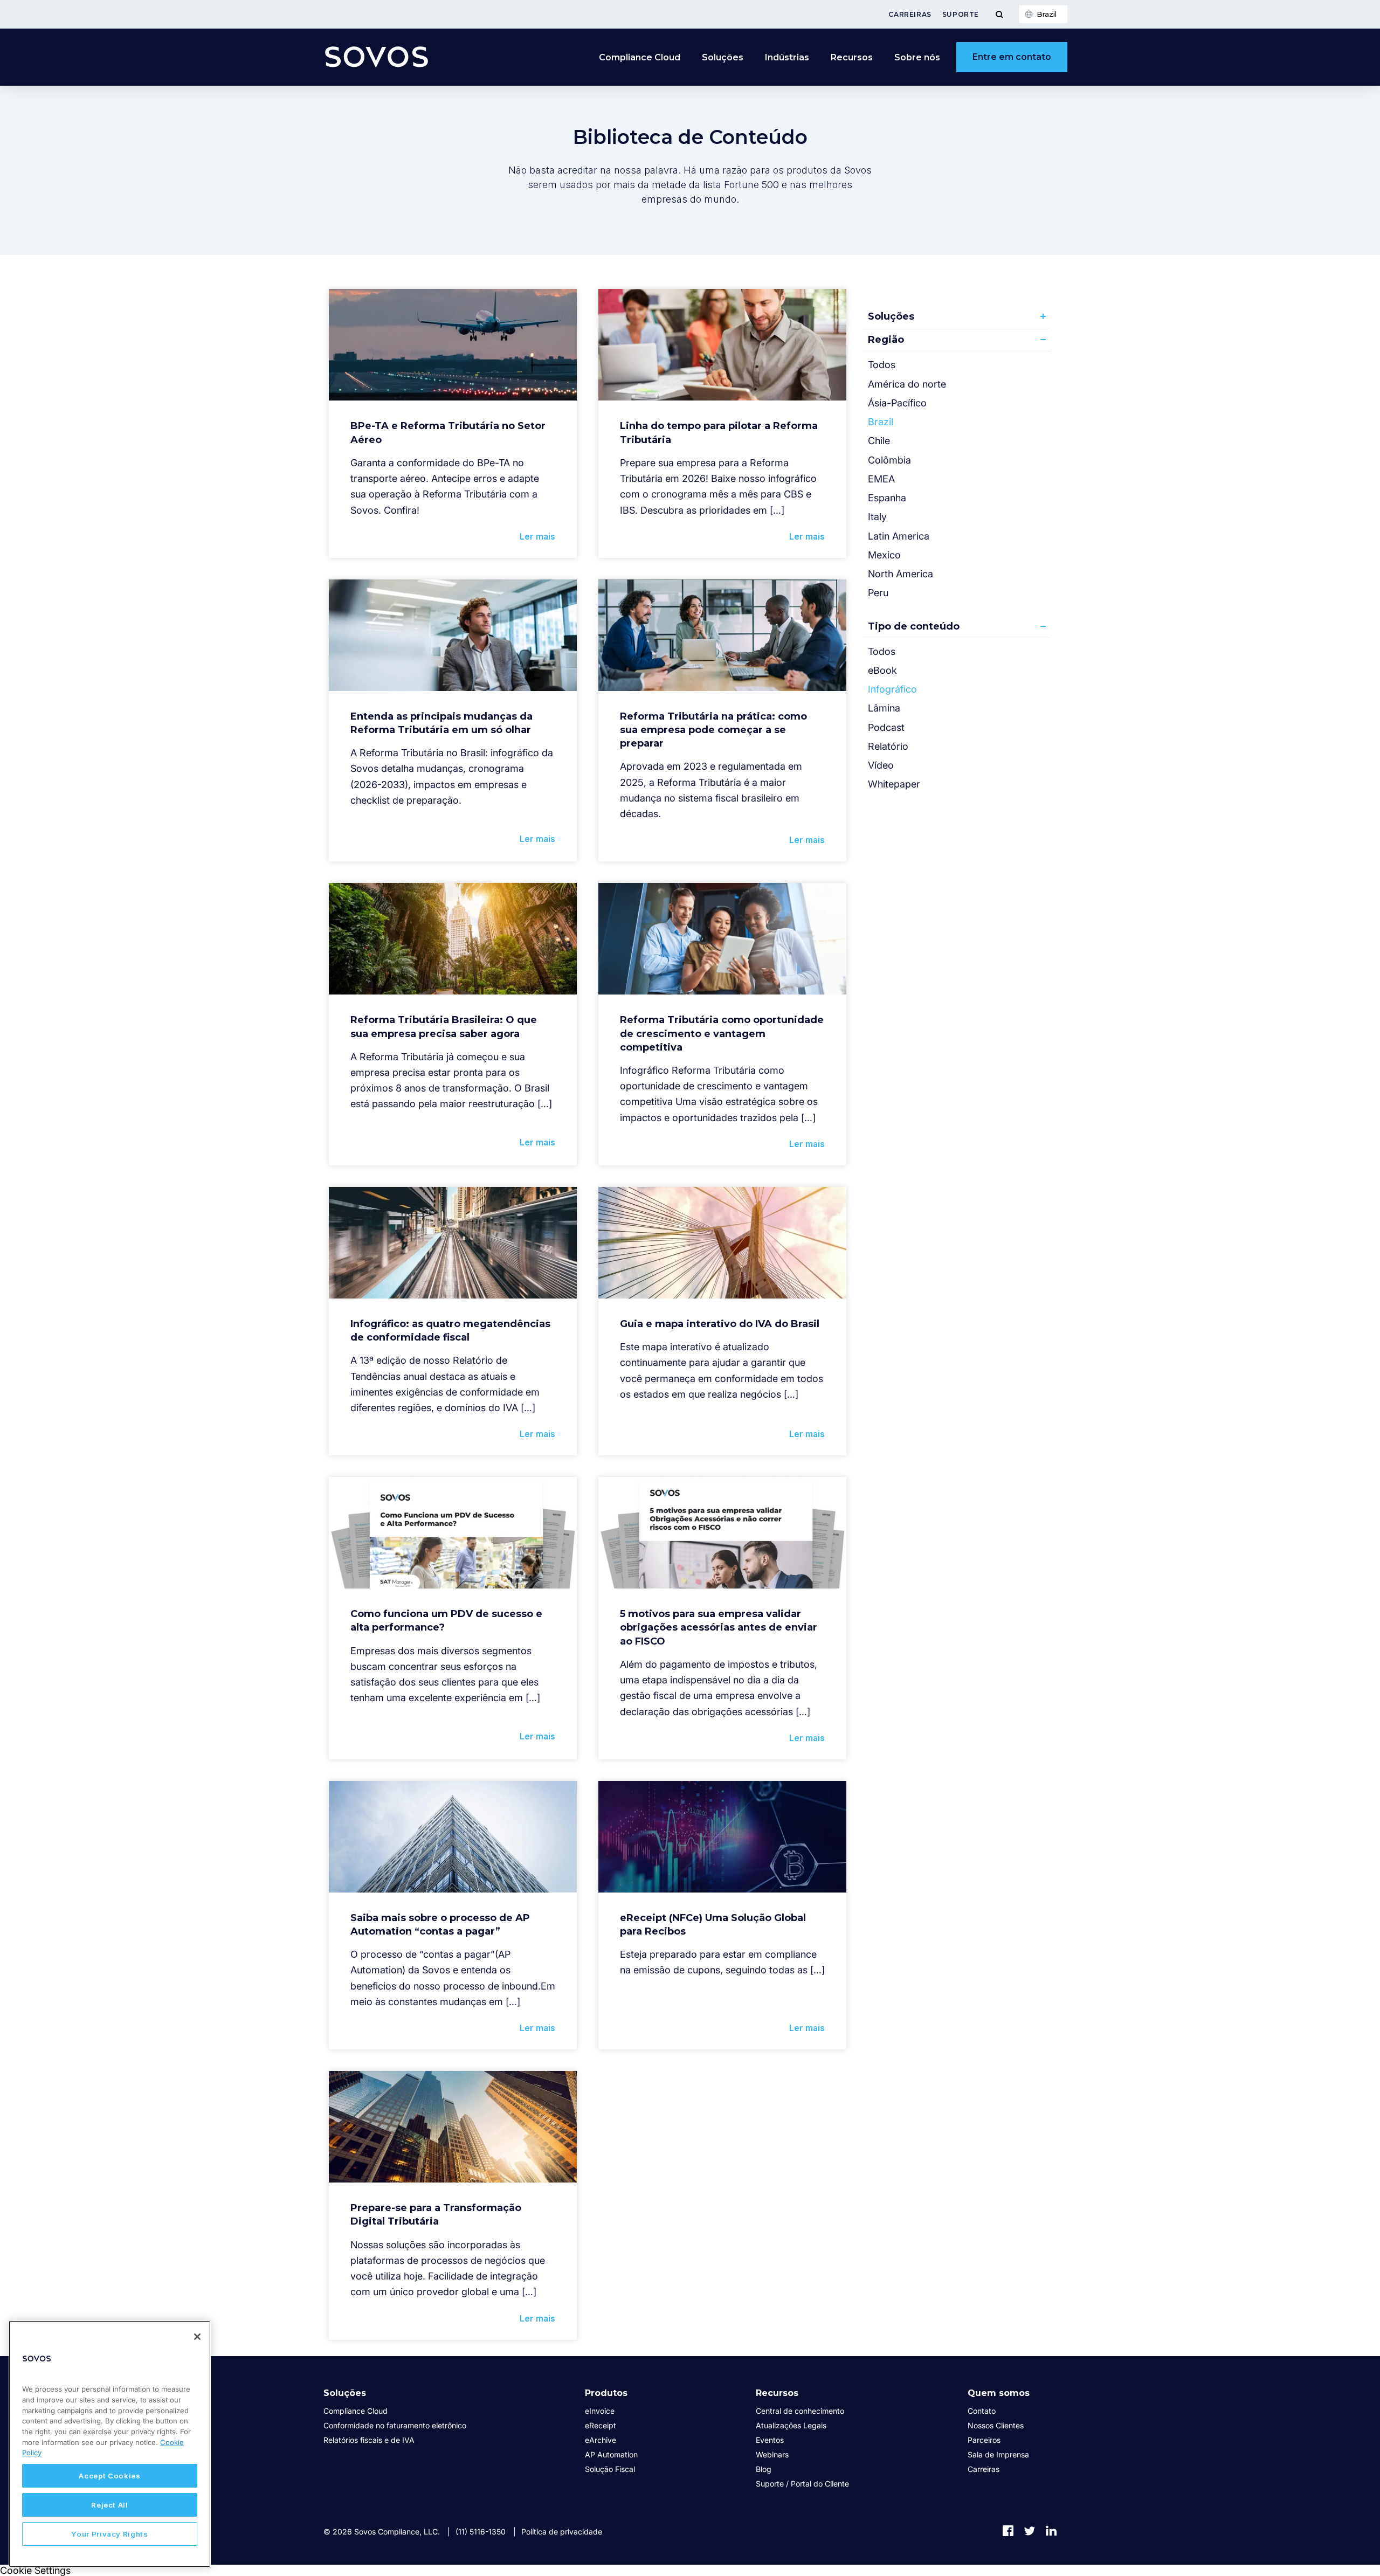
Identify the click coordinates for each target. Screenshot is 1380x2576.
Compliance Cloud (640, 57)
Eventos (770, 2440)
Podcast (886, 727)
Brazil (881, 422)
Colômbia (889, 460)
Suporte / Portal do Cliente (802, 2484)
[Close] (197, 2337)
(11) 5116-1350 (481, 2532)
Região (886, 340)
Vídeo (881, 765)
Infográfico (892, 689)
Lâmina (884, 708)
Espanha (887, 498)
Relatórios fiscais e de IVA (369, 2440)
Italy (877, 517)
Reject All (110, 2505)
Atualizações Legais (791, 2425)
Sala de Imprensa (998, 2454)
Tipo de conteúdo (914, 626)
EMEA (881, 479)
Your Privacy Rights (109, 2534)
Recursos (777, 2393)
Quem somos (999, 2393)
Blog (764, 2469)
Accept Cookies (109, 2476)
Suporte (961, 14)
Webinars (772, 2454)
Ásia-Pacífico (897, 403)
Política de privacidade (562, 2532)
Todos (882, 365)
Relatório (888, 746)
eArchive (601, 2440)
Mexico (884, 555)
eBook (882, 670)
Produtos (606, 2393)
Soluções (891, 316)
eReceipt (601, 2425)
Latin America (899, 536)
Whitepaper (894, 784)
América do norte (907, 384)
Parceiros (984, 2440)
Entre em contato (1012, 57)
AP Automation (611, 2454)
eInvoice (600, 2411)
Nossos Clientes (996, 2425)
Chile (879, 441)
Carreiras (910, 14)
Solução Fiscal (610, 2469)
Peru (878, 593)
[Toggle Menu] (999, 14)
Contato (982, 2411)
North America (901, 574)
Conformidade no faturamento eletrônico (395, 2425)
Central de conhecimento (800, 2411)
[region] (110, 2444)
